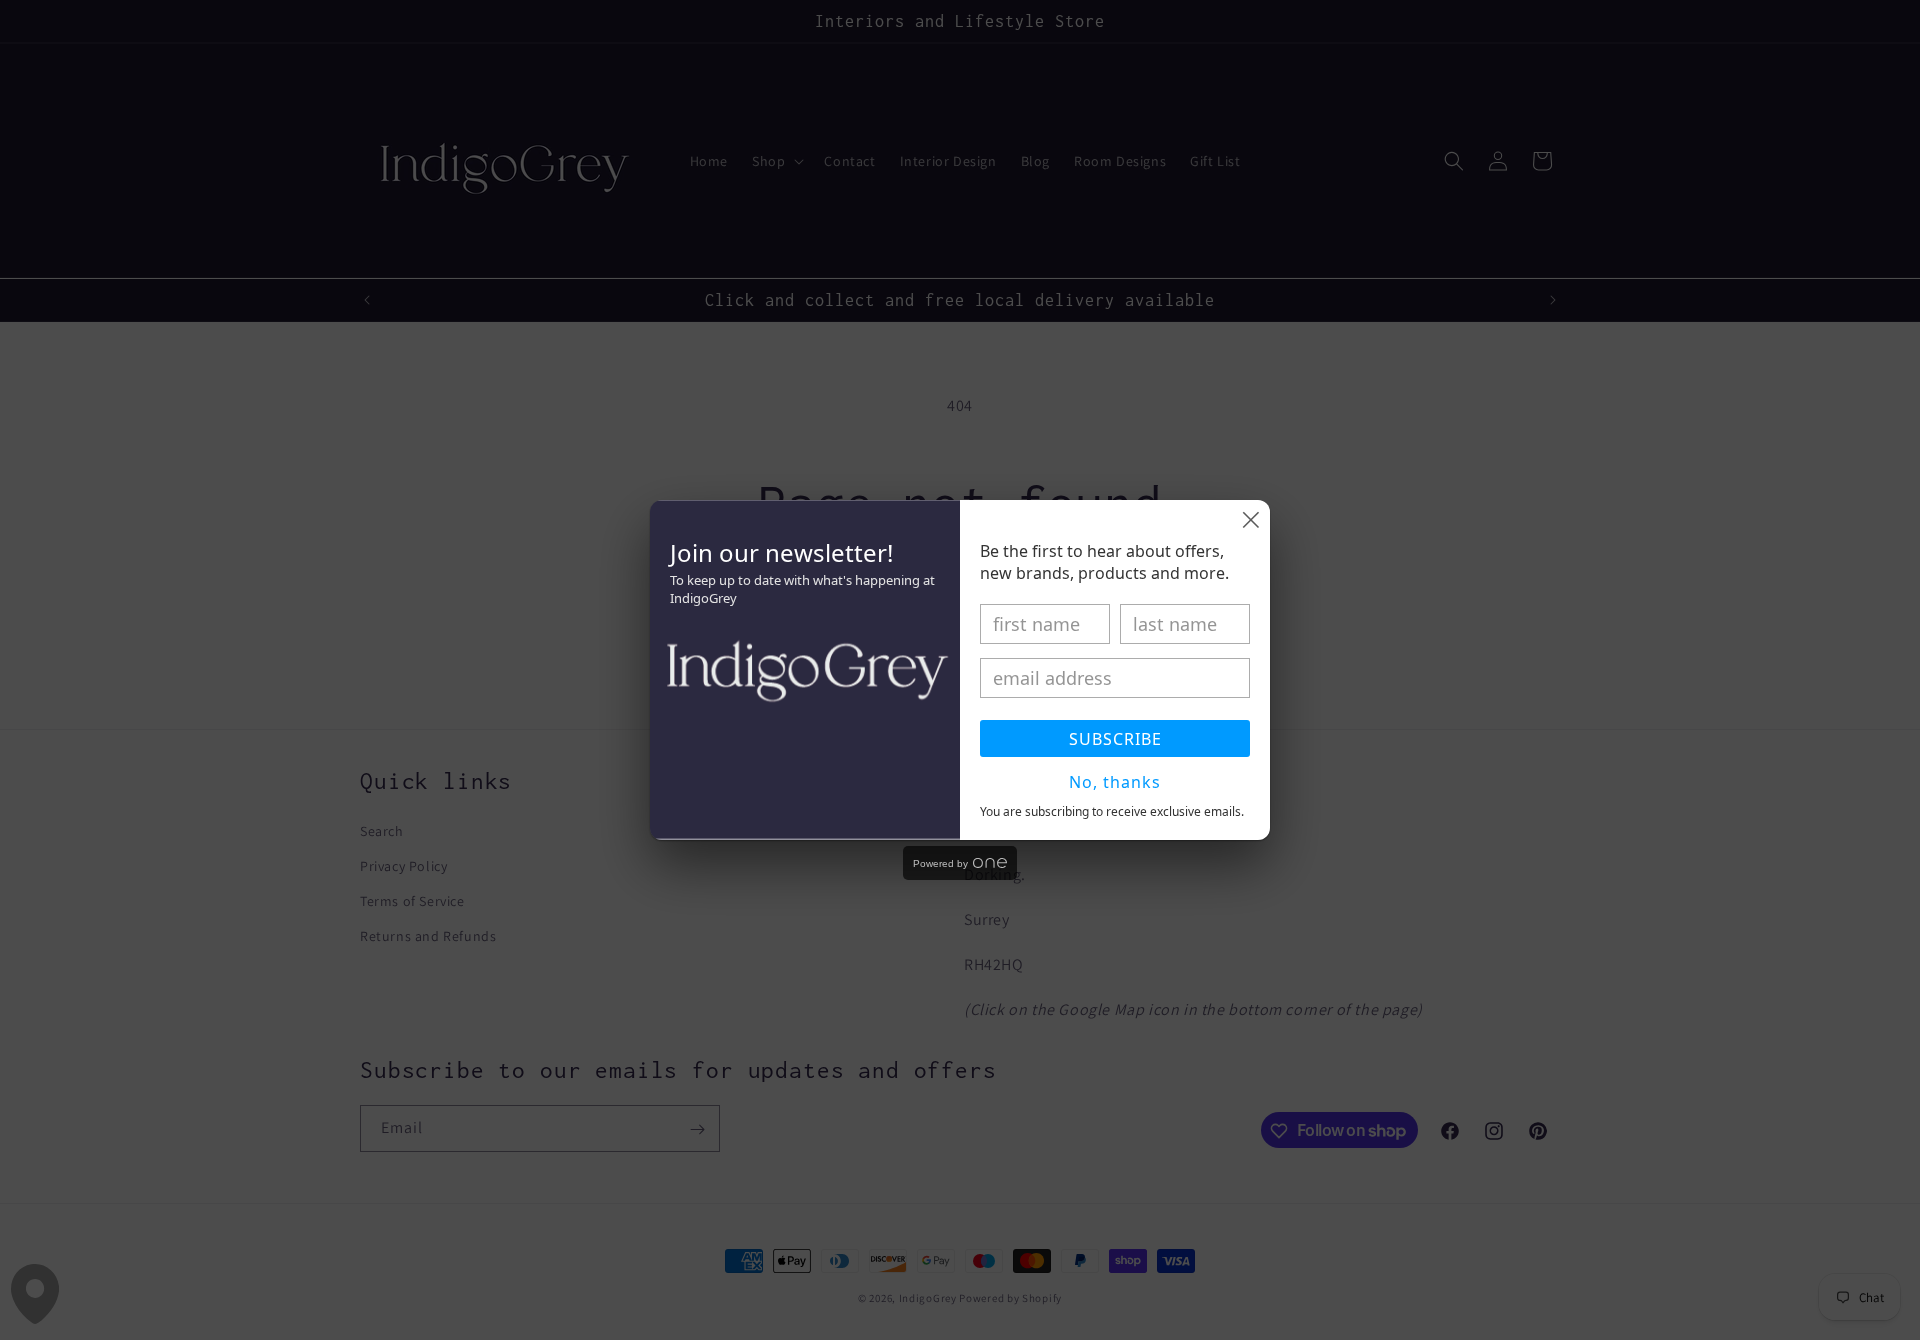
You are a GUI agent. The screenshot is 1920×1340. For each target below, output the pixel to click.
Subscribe (1115, 739)
